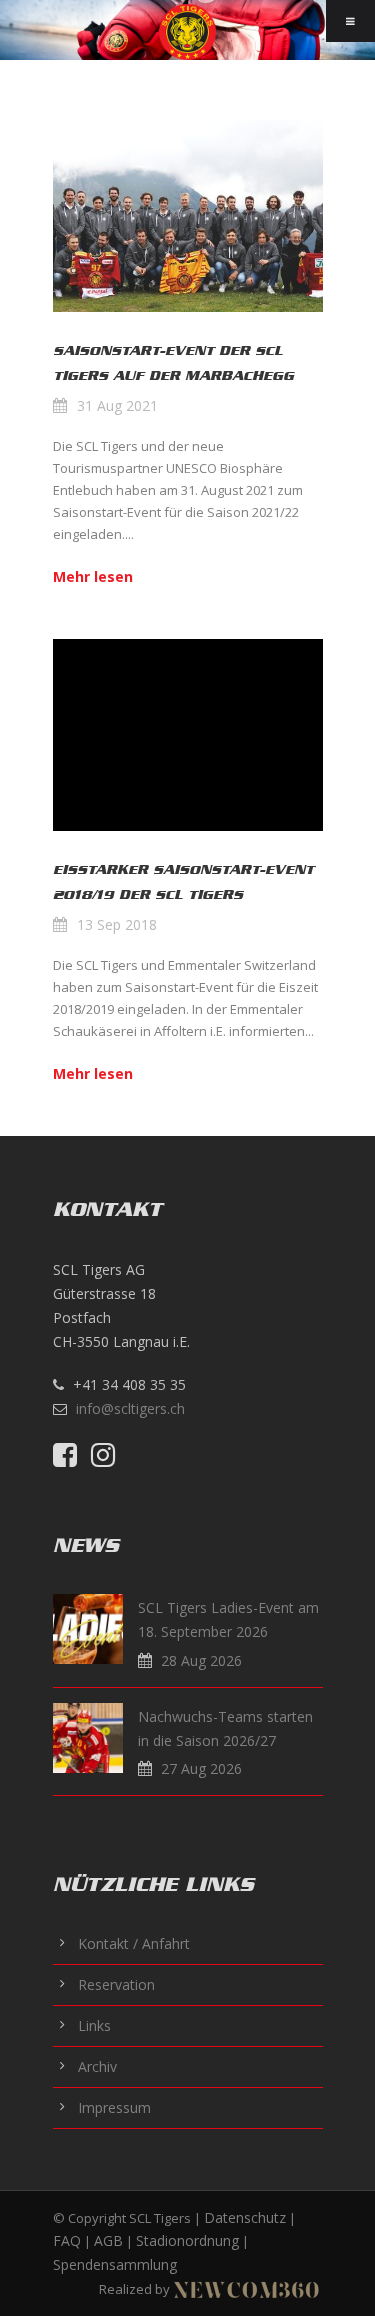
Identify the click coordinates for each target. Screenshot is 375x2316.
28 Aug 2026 (201, 1660)
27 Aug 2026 (201, 1768)
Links (94, 2025)
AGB (108, 2240)
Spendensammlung (115, 2264)
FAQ (67, 2240)
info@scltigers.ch (130, 1408)
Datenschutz (245, 2217)
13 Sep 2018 (117, 924)
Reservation (116, 1984)
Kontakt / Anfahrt (134, 1943)
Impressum (114, 2107)
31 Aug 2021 (117, 405)
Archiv (97, 2066)
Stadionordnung (187, 2240)
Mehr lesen (93, 576)
